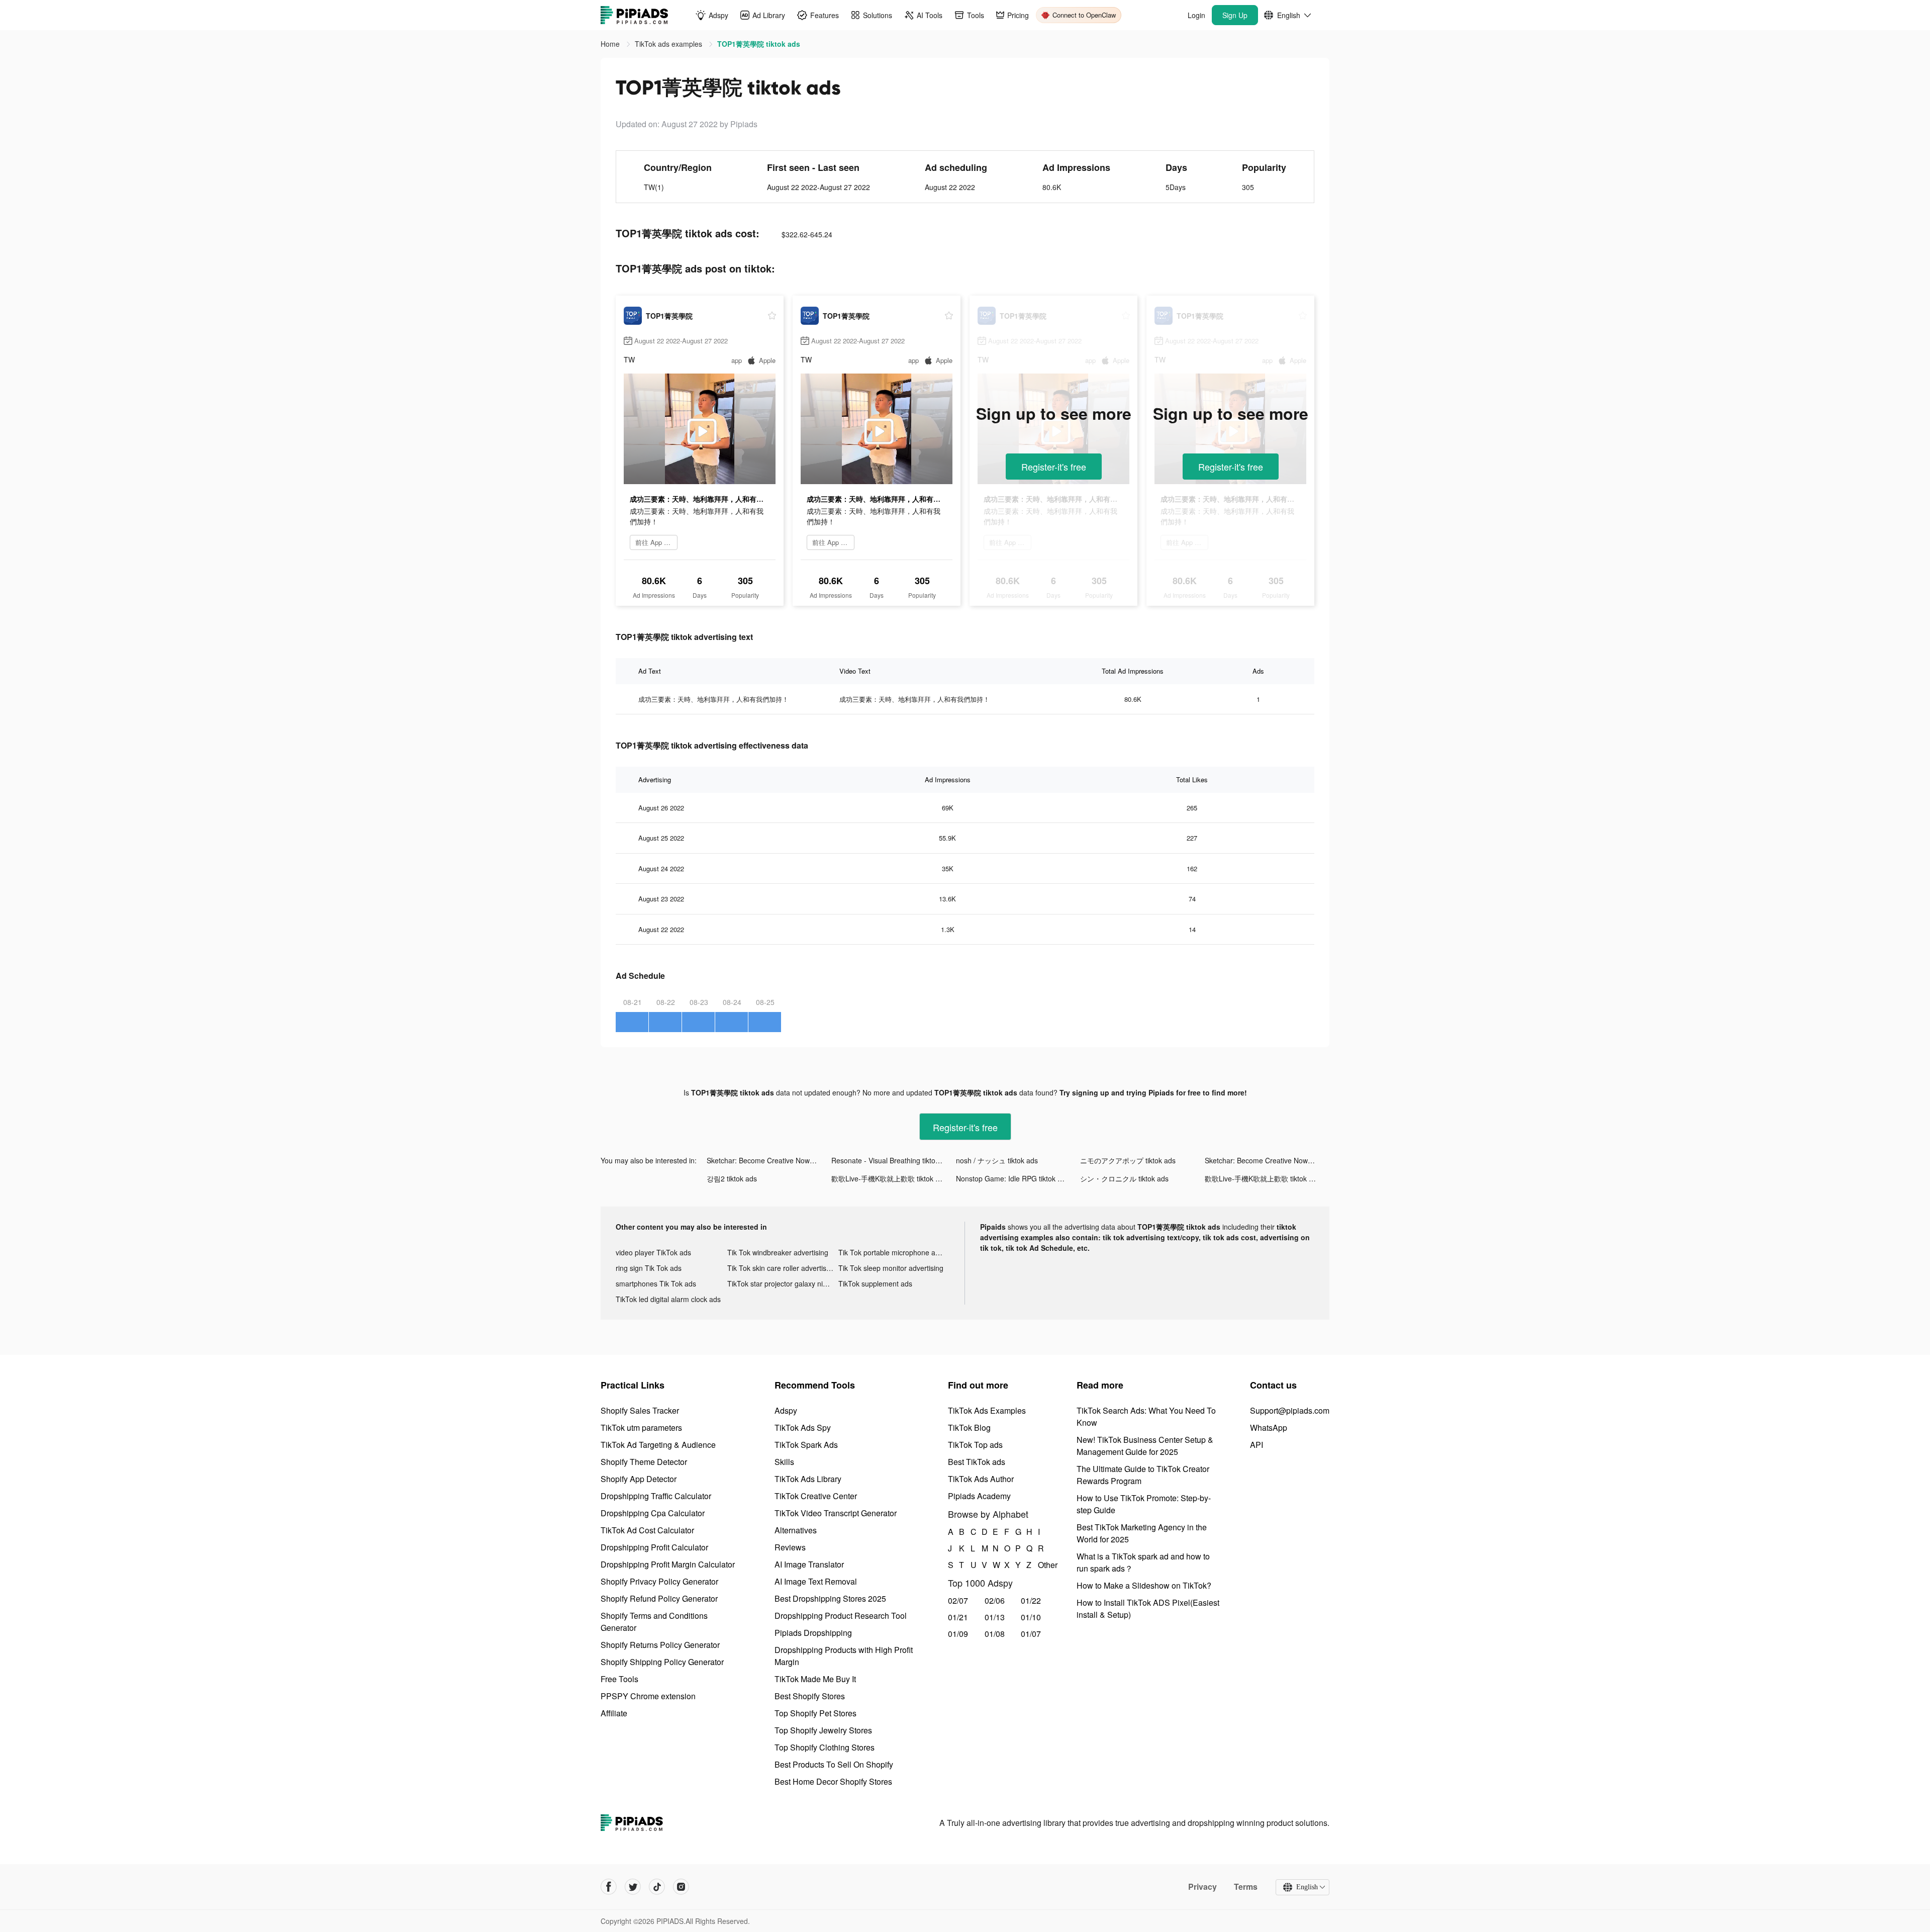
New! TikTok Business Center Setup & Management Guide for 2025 (1145, 1446)
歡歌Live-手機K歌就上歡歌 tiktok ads (889, 1178)
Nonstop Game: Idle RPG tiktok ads (1012, 1178)
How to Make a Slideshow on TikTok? (1144, 1585)
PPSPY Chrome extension (648, 1696)
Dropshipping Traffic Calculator (656, 1496)
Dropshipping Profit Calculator (654, 1547)
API (1257, 1445)
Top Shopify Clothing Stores (825, 1747)
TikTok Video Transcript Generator (836, 1513)
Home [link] (611, 44)
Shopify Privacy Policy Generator (659, 1581)
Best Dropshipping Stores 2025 (830, 1598)
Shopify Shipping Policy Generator (662, 1662)
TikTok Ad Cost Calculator (647, 1530)
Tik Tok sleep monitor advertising (891, 1268)
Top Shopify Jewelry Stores (823, 1730)
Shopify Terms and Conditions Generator (654, 1622)
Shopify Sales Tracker (640, 1410)
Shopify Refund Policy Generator (659, 1598)
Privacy (1202, 1887)
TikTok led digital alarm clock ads (668, 1299)
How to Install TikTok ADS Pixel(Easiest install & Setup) (1148, 1608)
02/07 (958, 1600)
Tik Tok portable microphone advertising (894, 1252)
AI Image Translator (809, 1564)
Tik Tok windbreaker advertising (778, 1252)
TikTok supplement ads (875, 1283)
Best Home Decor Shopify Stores (833, 1781)
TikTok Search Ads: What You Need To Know (1146, 1416)
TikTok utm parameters (641, 1428)
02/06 (995, 1600)
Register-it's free (1054, 467)
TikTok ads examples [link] (669, 44)
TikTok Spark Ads (806, 1445)
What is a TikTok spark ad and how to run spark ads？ (1143, 1562)
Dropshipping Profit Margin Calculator (668, 1564)
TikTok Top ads (975, 1445)
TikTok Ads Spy (803, 1428)
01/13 (995, 1617)
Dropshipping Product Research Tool (841, 1616)
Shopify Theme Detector (644, 1462)
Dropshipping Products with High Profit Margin (844, 1656)
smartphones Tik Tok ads (656, 1283)
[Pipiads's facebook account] (609, 1887)
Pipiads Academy (979, 1496)
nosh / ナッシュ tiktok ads (997, 1160)
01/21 (958, 1617)
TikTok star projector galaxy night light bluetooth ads (783, 1283)
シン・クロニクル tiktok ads (1124, 1178)
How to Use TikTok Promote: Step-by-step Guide (1144, 1504)
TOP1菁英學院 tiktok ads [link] (759, 44)
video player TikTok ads (653, 1252)
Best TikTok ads (977, 1462)
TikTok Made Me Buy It (815, 1679)
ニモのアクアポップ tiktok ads (1128, 1160)
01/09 (958, 1634)
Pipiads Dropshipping (813, 1633)
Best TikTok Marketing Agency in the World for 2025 (1142, 1533)
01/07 (1031, 1634)
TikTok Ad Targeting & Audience (658, 1445)
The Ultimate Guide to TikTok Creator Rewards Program (1143, 1475)
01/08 (995, 1634)
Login (1196, 15)
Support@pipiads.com (1290, 1410)
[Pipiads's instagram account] (681, 1887)
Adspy (786, 1410)
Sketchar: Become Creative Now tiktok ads (769, 1160)
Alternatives (796, 1530)
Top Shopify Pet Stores (815, 1713)
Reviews (790, 1547)
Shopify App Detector (639, 1479)
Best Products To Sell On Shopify (834, 1764)
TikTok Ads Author (981, 1479)
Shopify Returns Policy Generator (660, 1645)
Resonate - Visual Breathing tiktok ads (892, 1160)
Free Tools (619, 1679)
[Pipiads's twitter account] (633, 1887)
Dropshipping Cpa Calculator (653, 1513)
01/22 (1031, 1600)
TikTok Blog (969, 1428)
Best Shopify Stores (810, 1696)
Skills (784, 1462)
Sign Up (1235, 15)
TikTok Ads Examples (987, 1410)
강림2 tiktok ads (732, 1178)
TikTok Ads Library (808, 1479)
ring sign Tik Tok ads (649, 1268)
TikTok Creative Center (816, 1496)
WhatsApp (1269, 1428)
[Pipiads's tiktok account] (657, 1887)
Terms (1246, 1887)
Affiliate (614, 1713)
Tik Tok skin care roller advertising (782, 1268)
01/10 (1031, 1617)
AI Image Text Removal (816, 1581)
